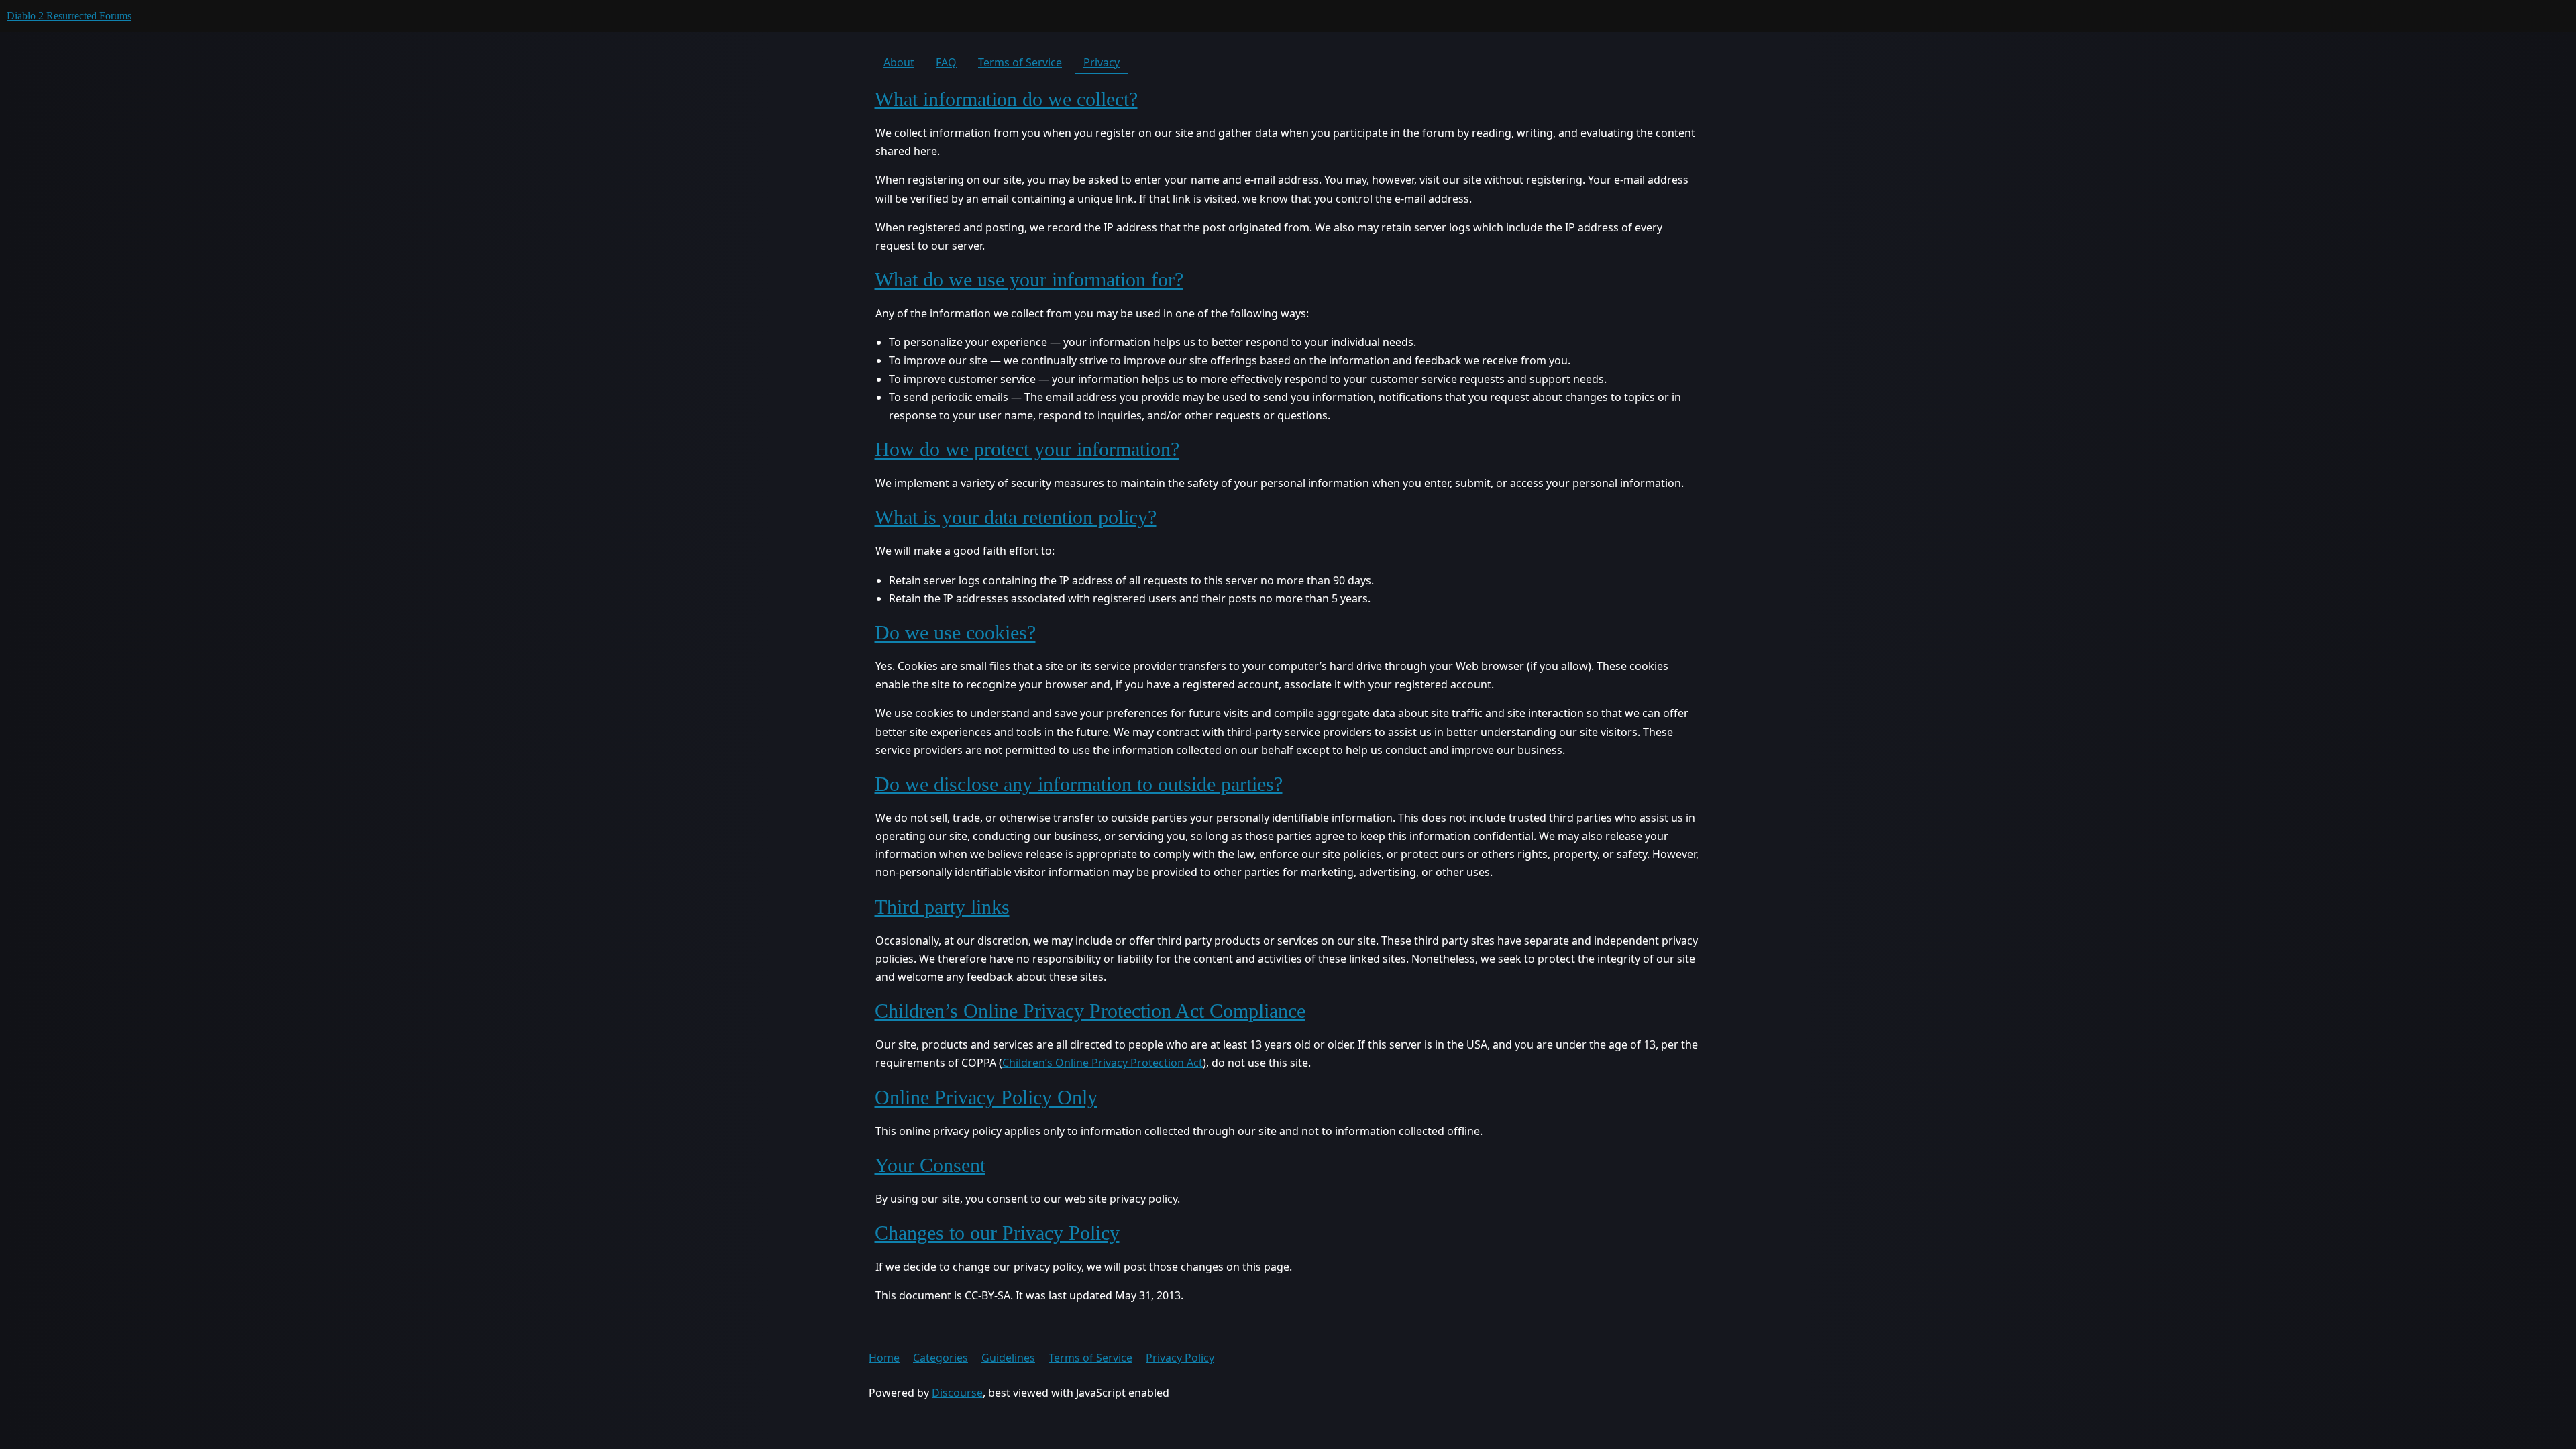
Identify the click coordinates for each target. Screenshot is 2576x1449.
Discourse (957, 1393)
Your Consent (930, 1165)
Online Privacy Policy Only (986, 1097)
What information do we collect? (1006, 99)
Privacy (1102, 62)
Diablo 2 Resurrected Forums (69, 16)
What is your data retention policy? (1016, 517)
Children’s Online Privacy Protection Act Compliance (1090, 1011)
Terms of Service (1020, 62)
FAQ (946, 62)
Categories (941, 1358)
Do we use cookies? (955, 632)
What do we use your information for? (1029, 279)
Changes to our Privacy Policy (997, 1233)
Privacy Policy (1180, 1358)
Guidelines (1008, 1358)
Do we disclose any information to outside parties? (1079, 784)
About (899, 62)
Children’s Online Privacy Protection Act (1103, 1063)
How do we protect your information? (1027, 449)
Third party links (942, 907)
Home (884, 1358)
